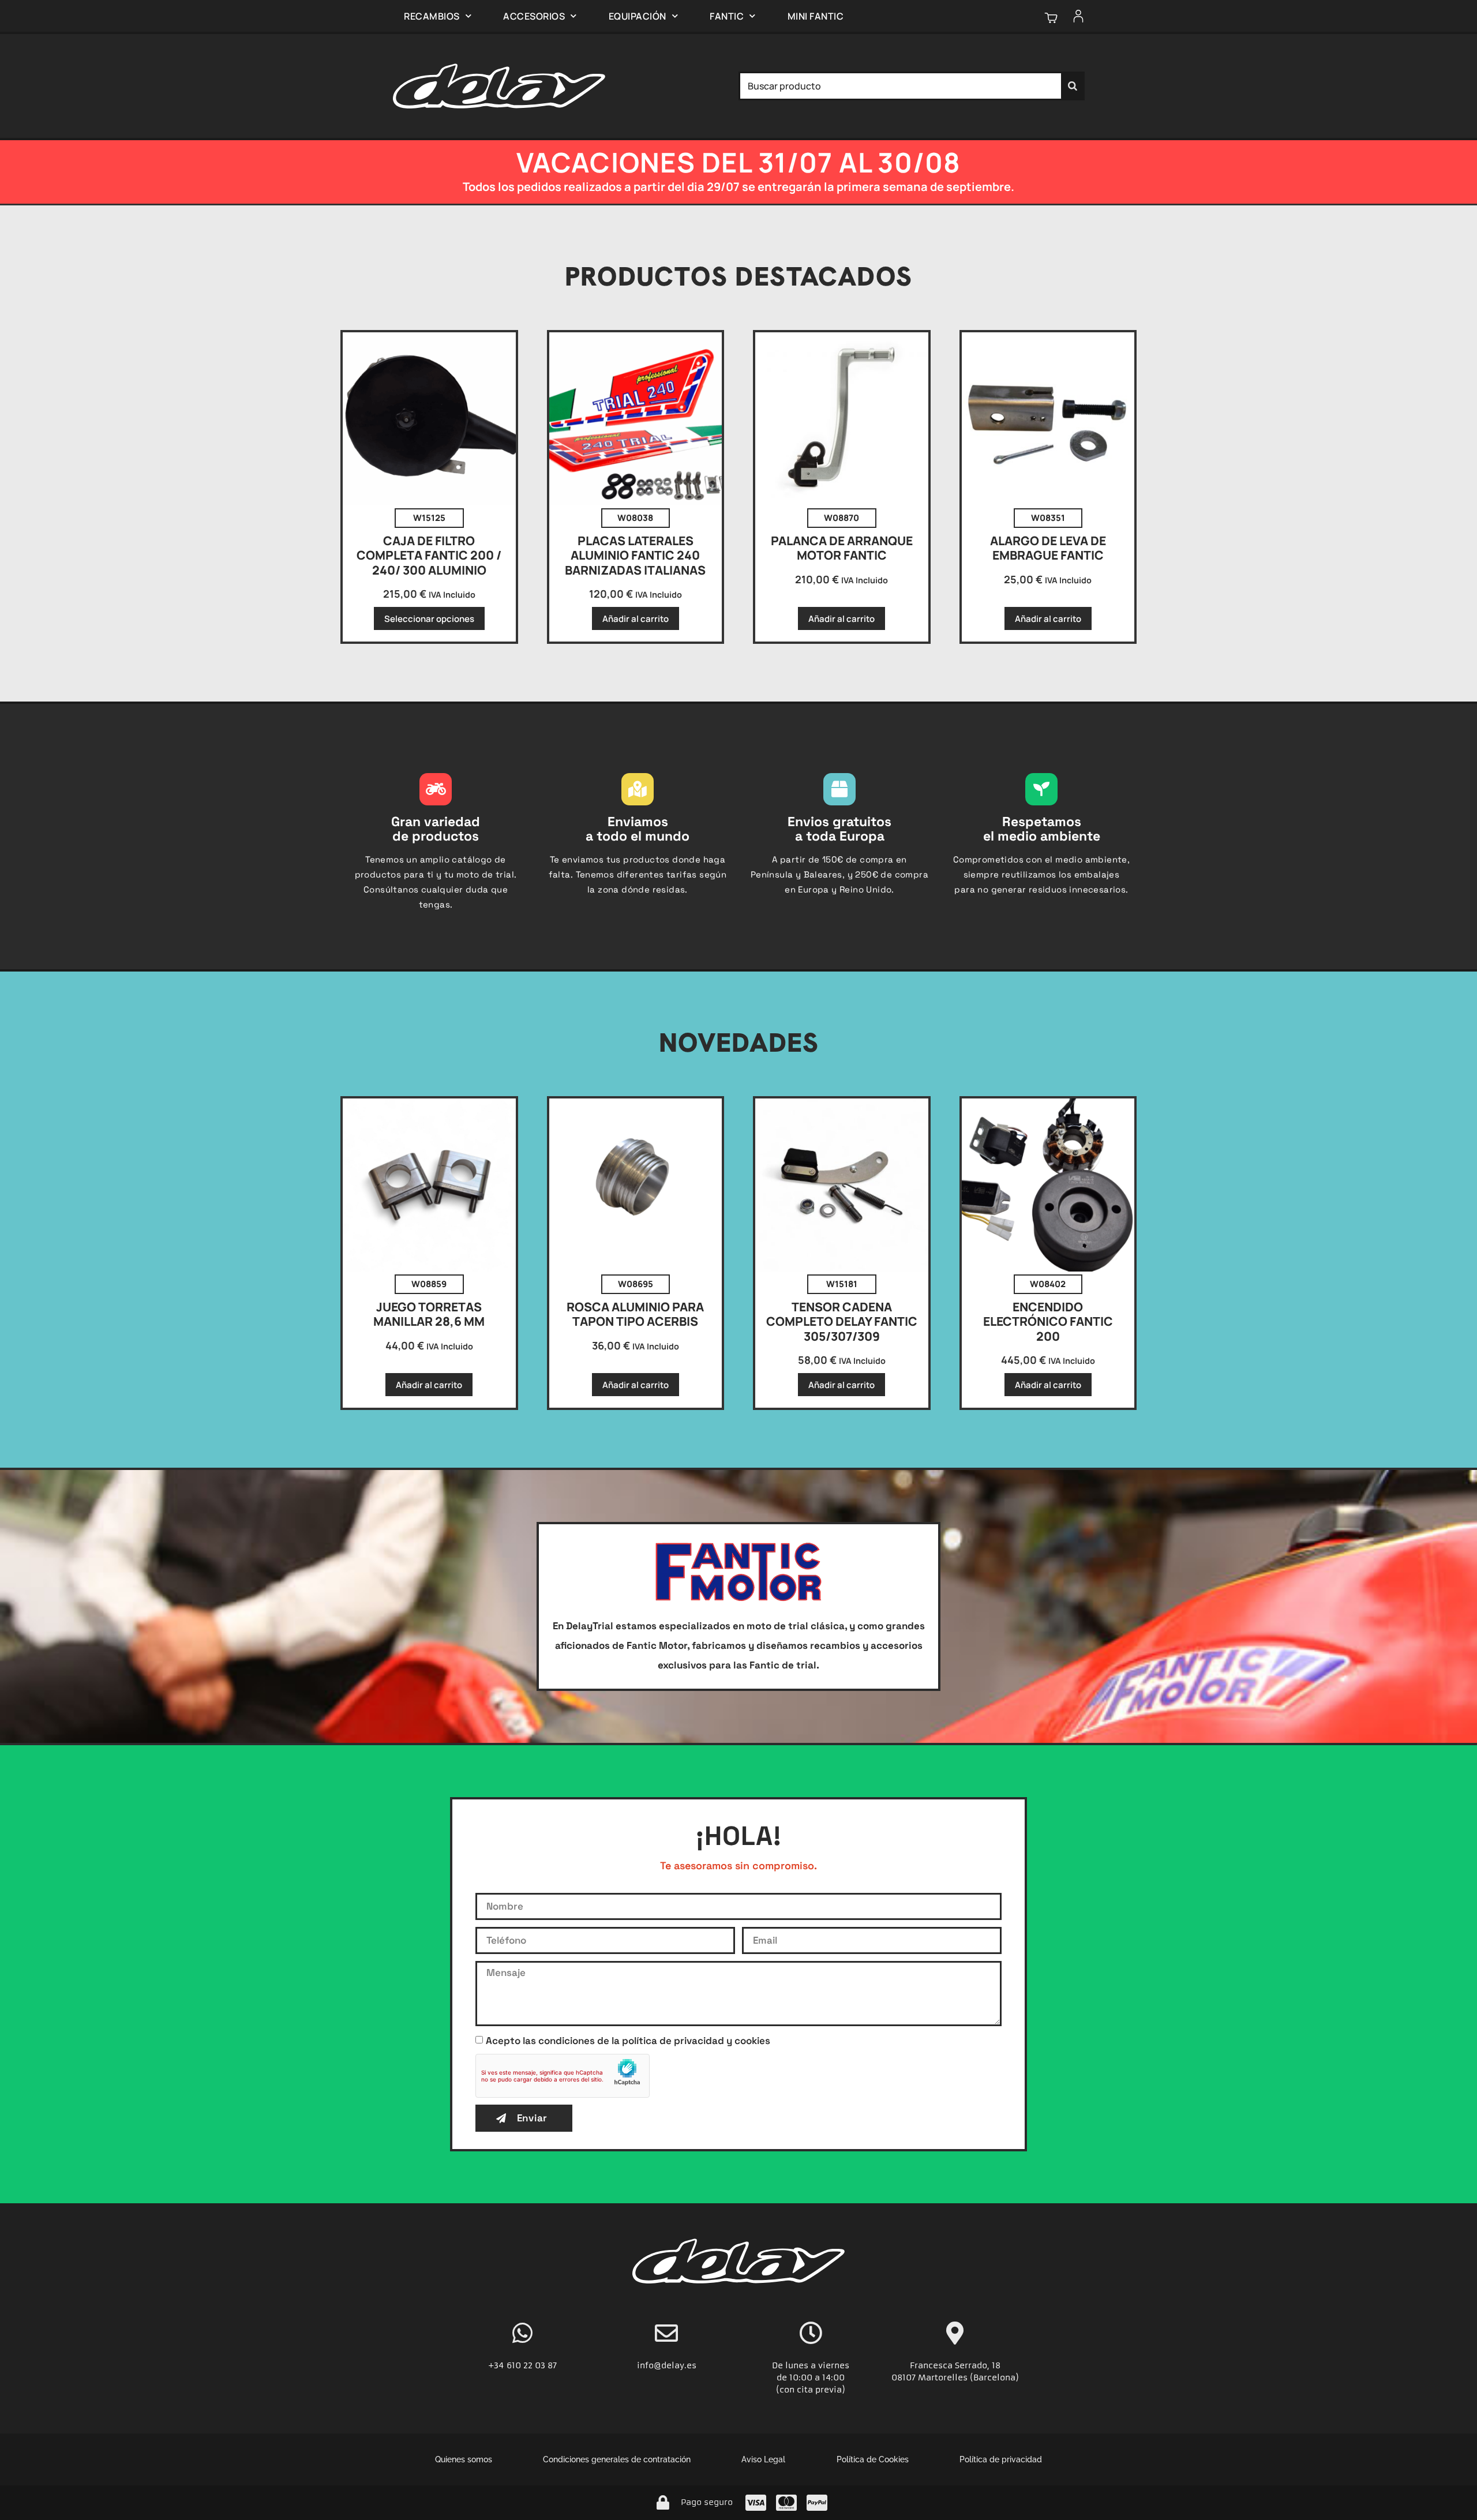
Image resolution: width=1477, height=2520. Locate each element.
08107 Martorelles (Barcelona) (955, 2377)
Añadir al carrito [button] (636, 619)
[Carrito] (1051, 18)
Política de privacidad (1001, 2459)
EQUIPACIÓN (638, 16)
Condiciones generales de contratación (617, 2459)
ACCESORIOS (534, 16)
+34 (497, 2365)
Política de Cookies (873, 2459)
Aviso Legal (763, 2459)
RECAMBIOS (432, 16)
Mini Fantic (816, 16)
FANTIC (727, 16)
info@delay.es (667, 2365)
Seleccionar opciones (429, 619)
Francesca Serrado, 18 (955, 2365)
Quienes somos (464, 2459)
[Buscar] (1073, 86)
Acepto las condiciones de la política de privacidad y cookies (628, 2041)
